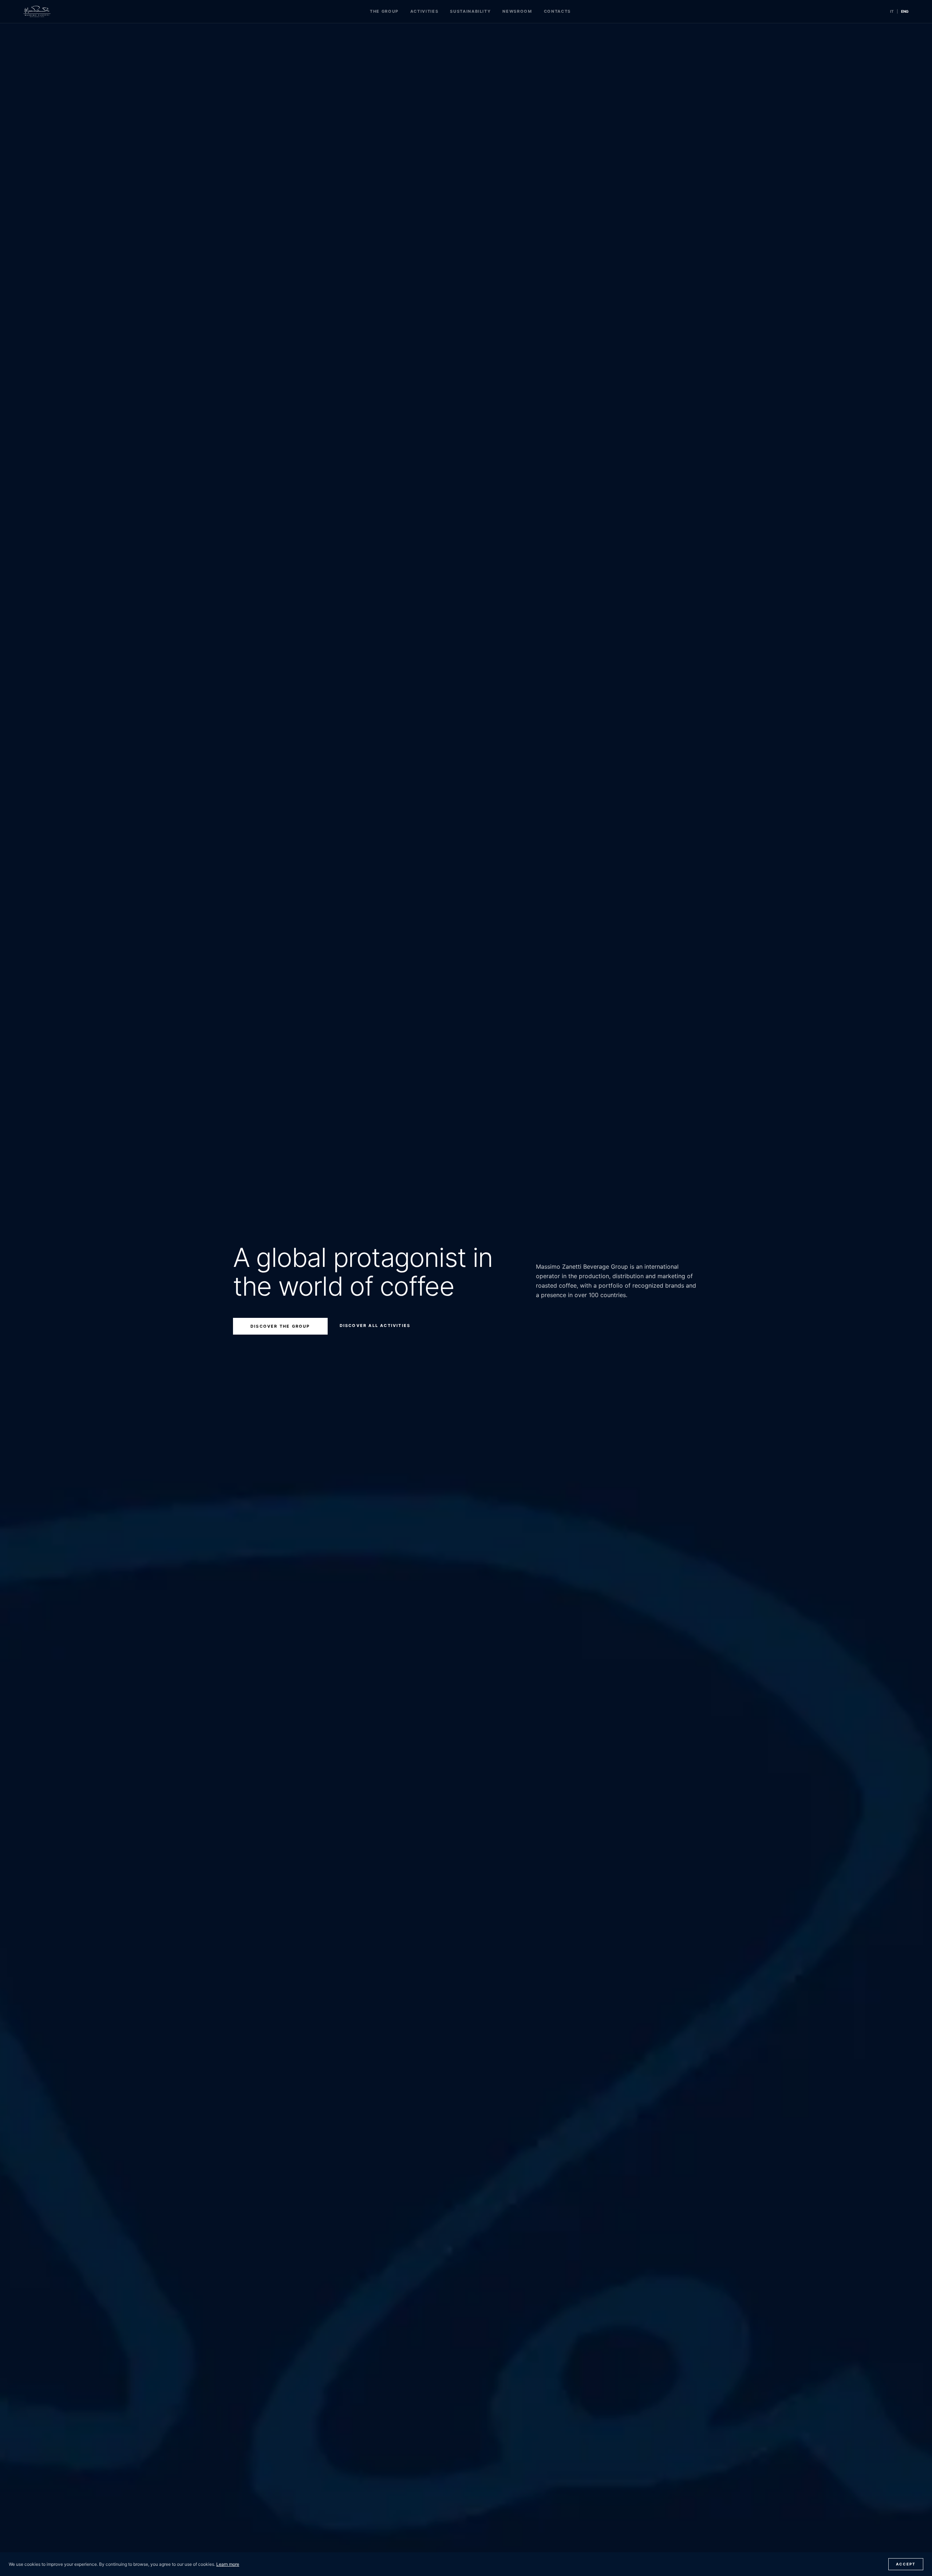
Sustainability (470, 11)
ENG (905, 11)
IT (892, 11)
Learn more (228, 2564)
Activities (424, 11)
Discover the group (280, 1326)
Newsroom (517, 11)
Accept (906, 2564)
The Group (384, 11)
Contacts (557, 11)
